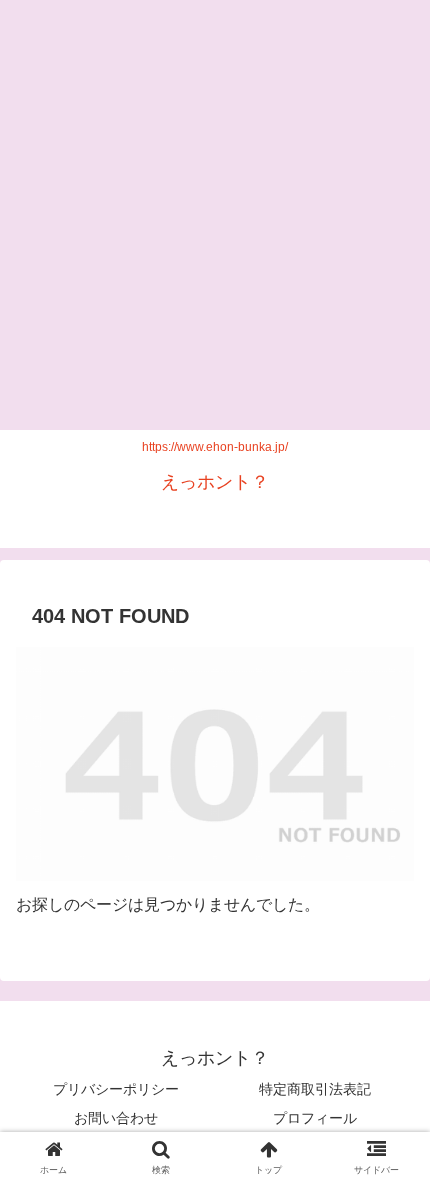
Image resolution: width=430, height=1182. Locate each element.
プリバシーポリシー (116, 1089)
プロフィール (315, 1118)
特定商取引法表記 (315, 1089)
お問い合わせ (116, 1118)
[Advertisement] (215, 215)
